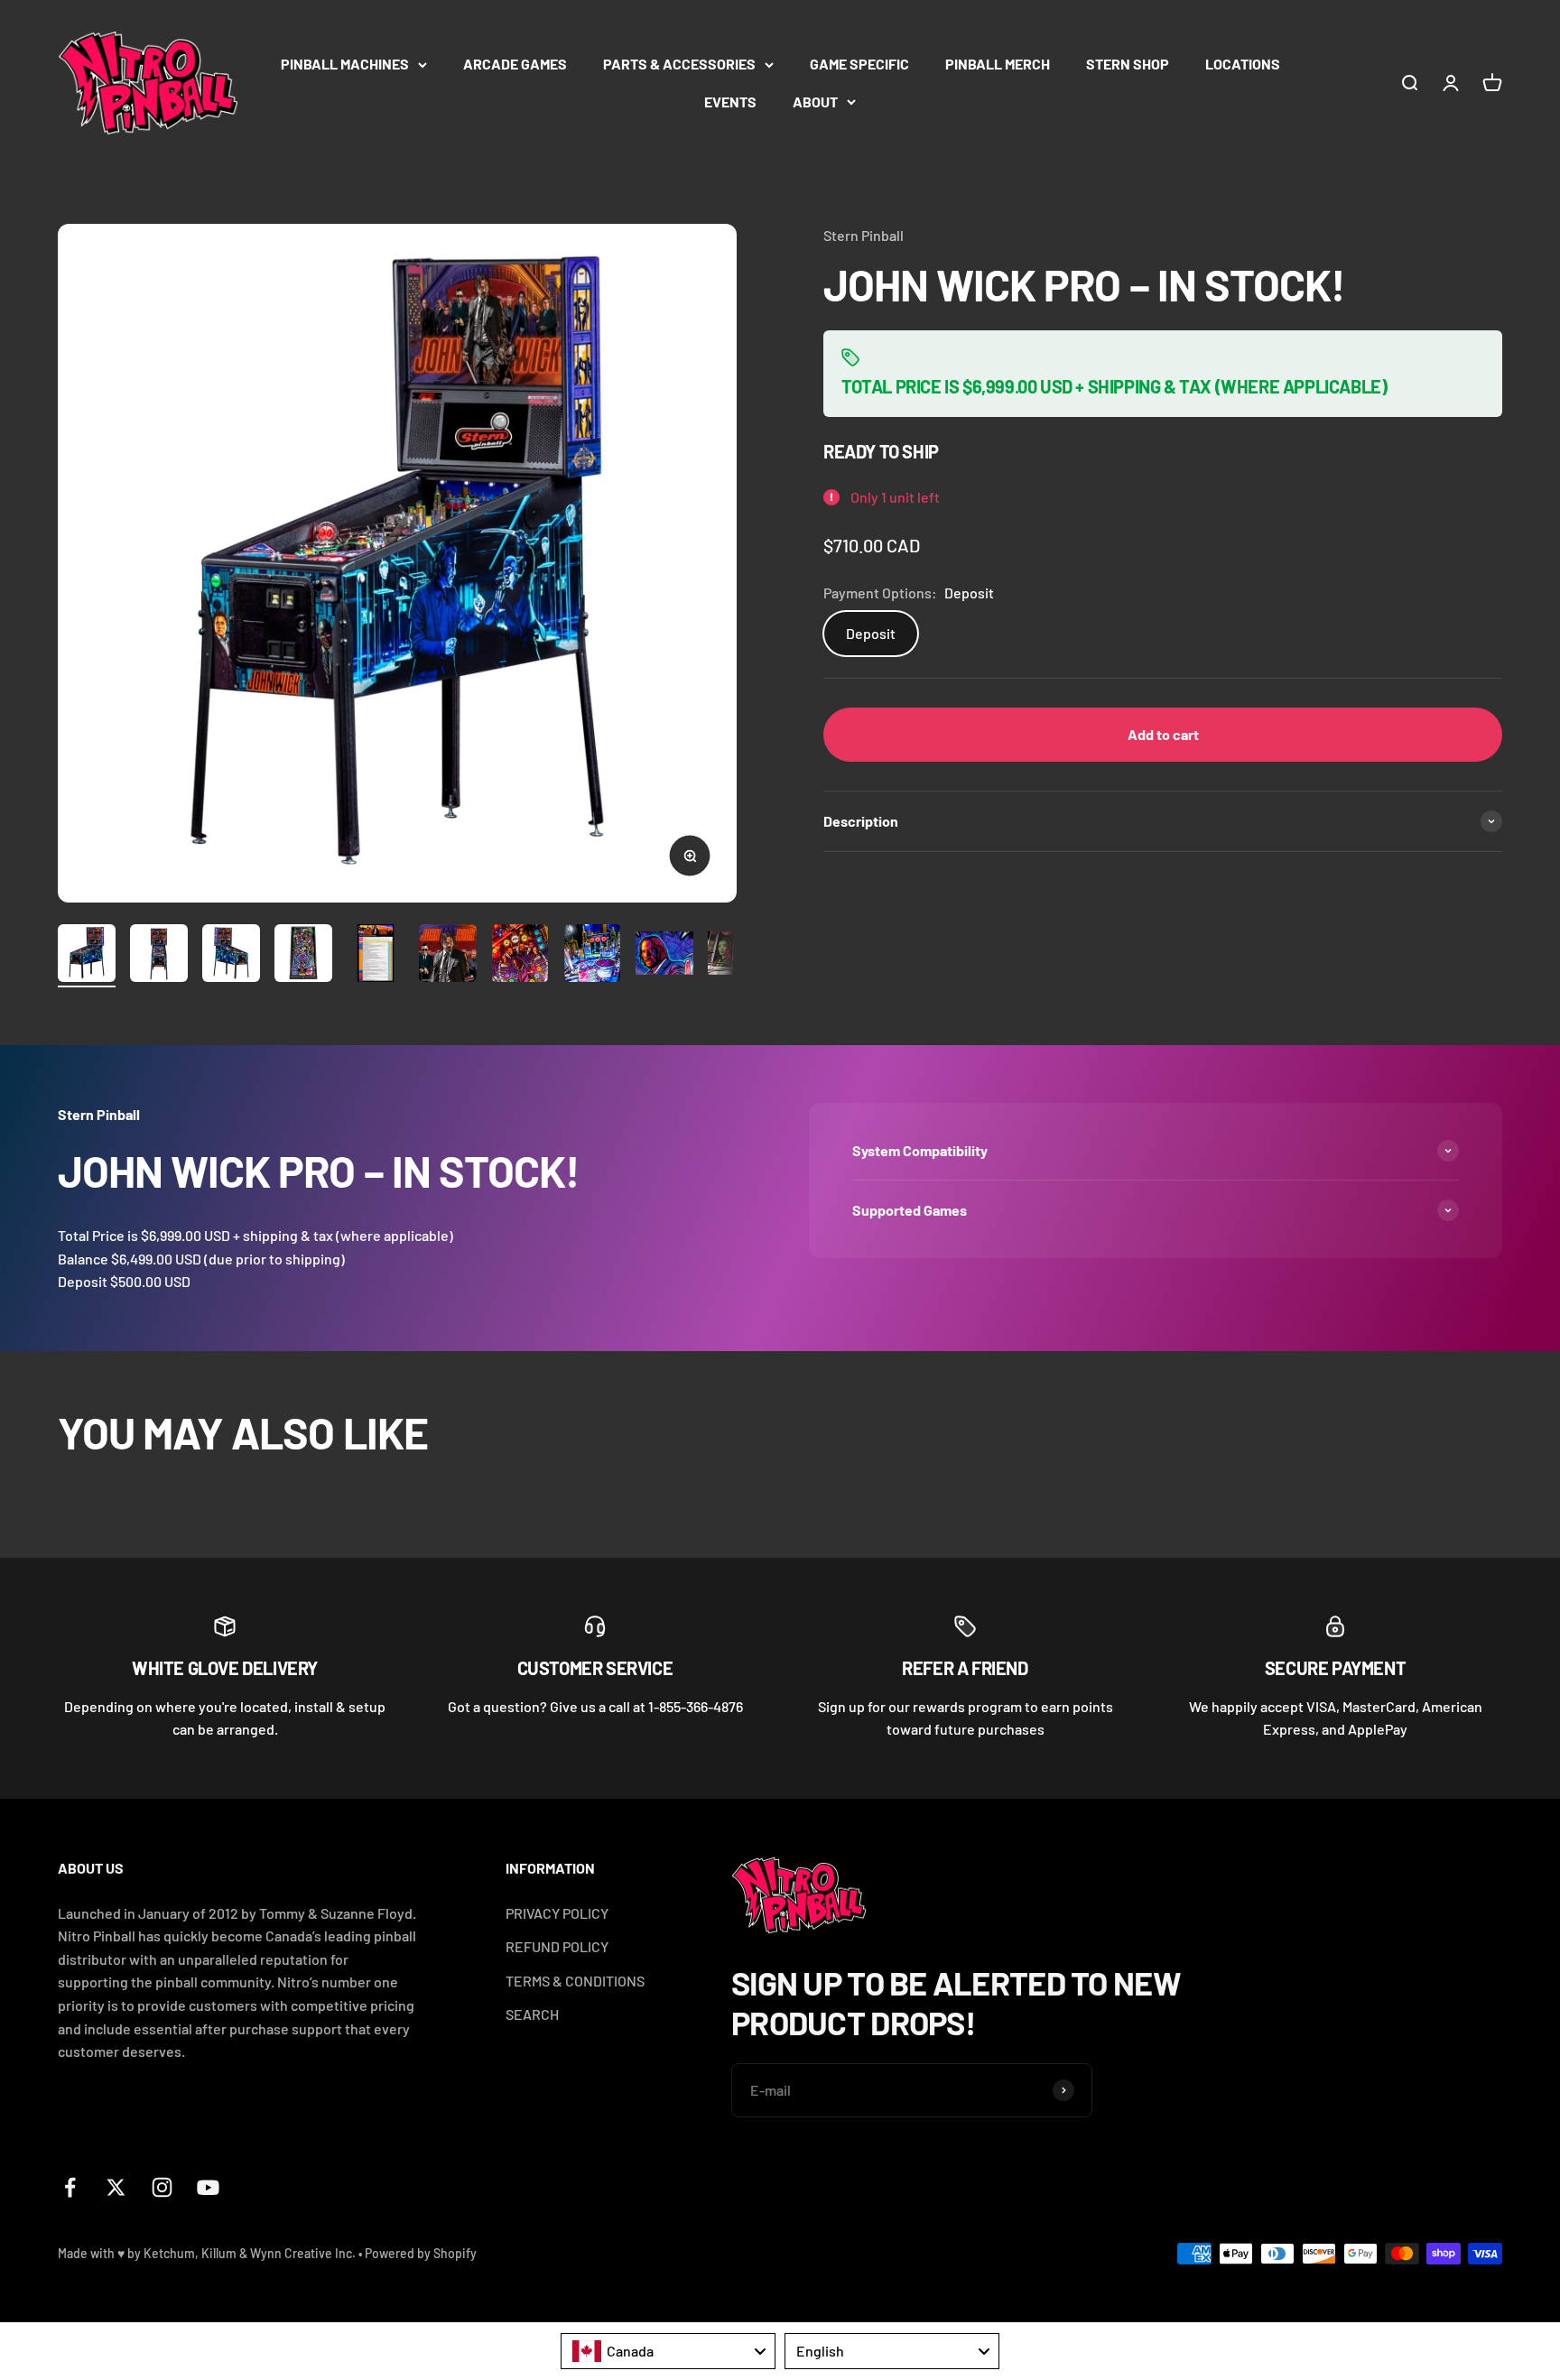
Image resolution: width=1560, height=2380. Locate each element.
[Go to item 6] (448, 956)
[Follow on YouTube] (208, 2187)
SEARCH (532, 2014)
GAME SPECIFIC (859, 64)
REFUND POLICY (557, 1946)
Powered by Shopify (421, 2253)
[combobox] (668, 2351)
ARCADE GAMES (515, 64)
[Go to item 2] (159, 956)
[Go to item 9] (664, 956)
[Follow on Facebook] (70, 2187)
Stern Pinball (864, 235)
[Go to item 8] (592, 956)
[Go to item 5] (376, 956)
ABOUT (815, 102)
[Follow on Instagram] (162, 2187)
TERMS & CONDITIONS (575, 1981)
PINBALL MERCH (998, 64)
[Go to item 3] (231, 956)
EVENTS (730, 102)
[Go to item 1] (87, 956)
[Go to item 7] (520, 956)
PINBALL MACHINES (345, 64)
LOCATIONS (1243, 64)
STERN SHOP (1128, 64)
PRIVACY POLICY (557, 1913)
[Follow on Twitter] (116, 2187)
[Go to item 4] (303, 956)
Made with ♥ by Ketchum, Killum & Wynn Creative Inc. (207, 2253)
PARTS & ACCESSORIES (679, 64)
